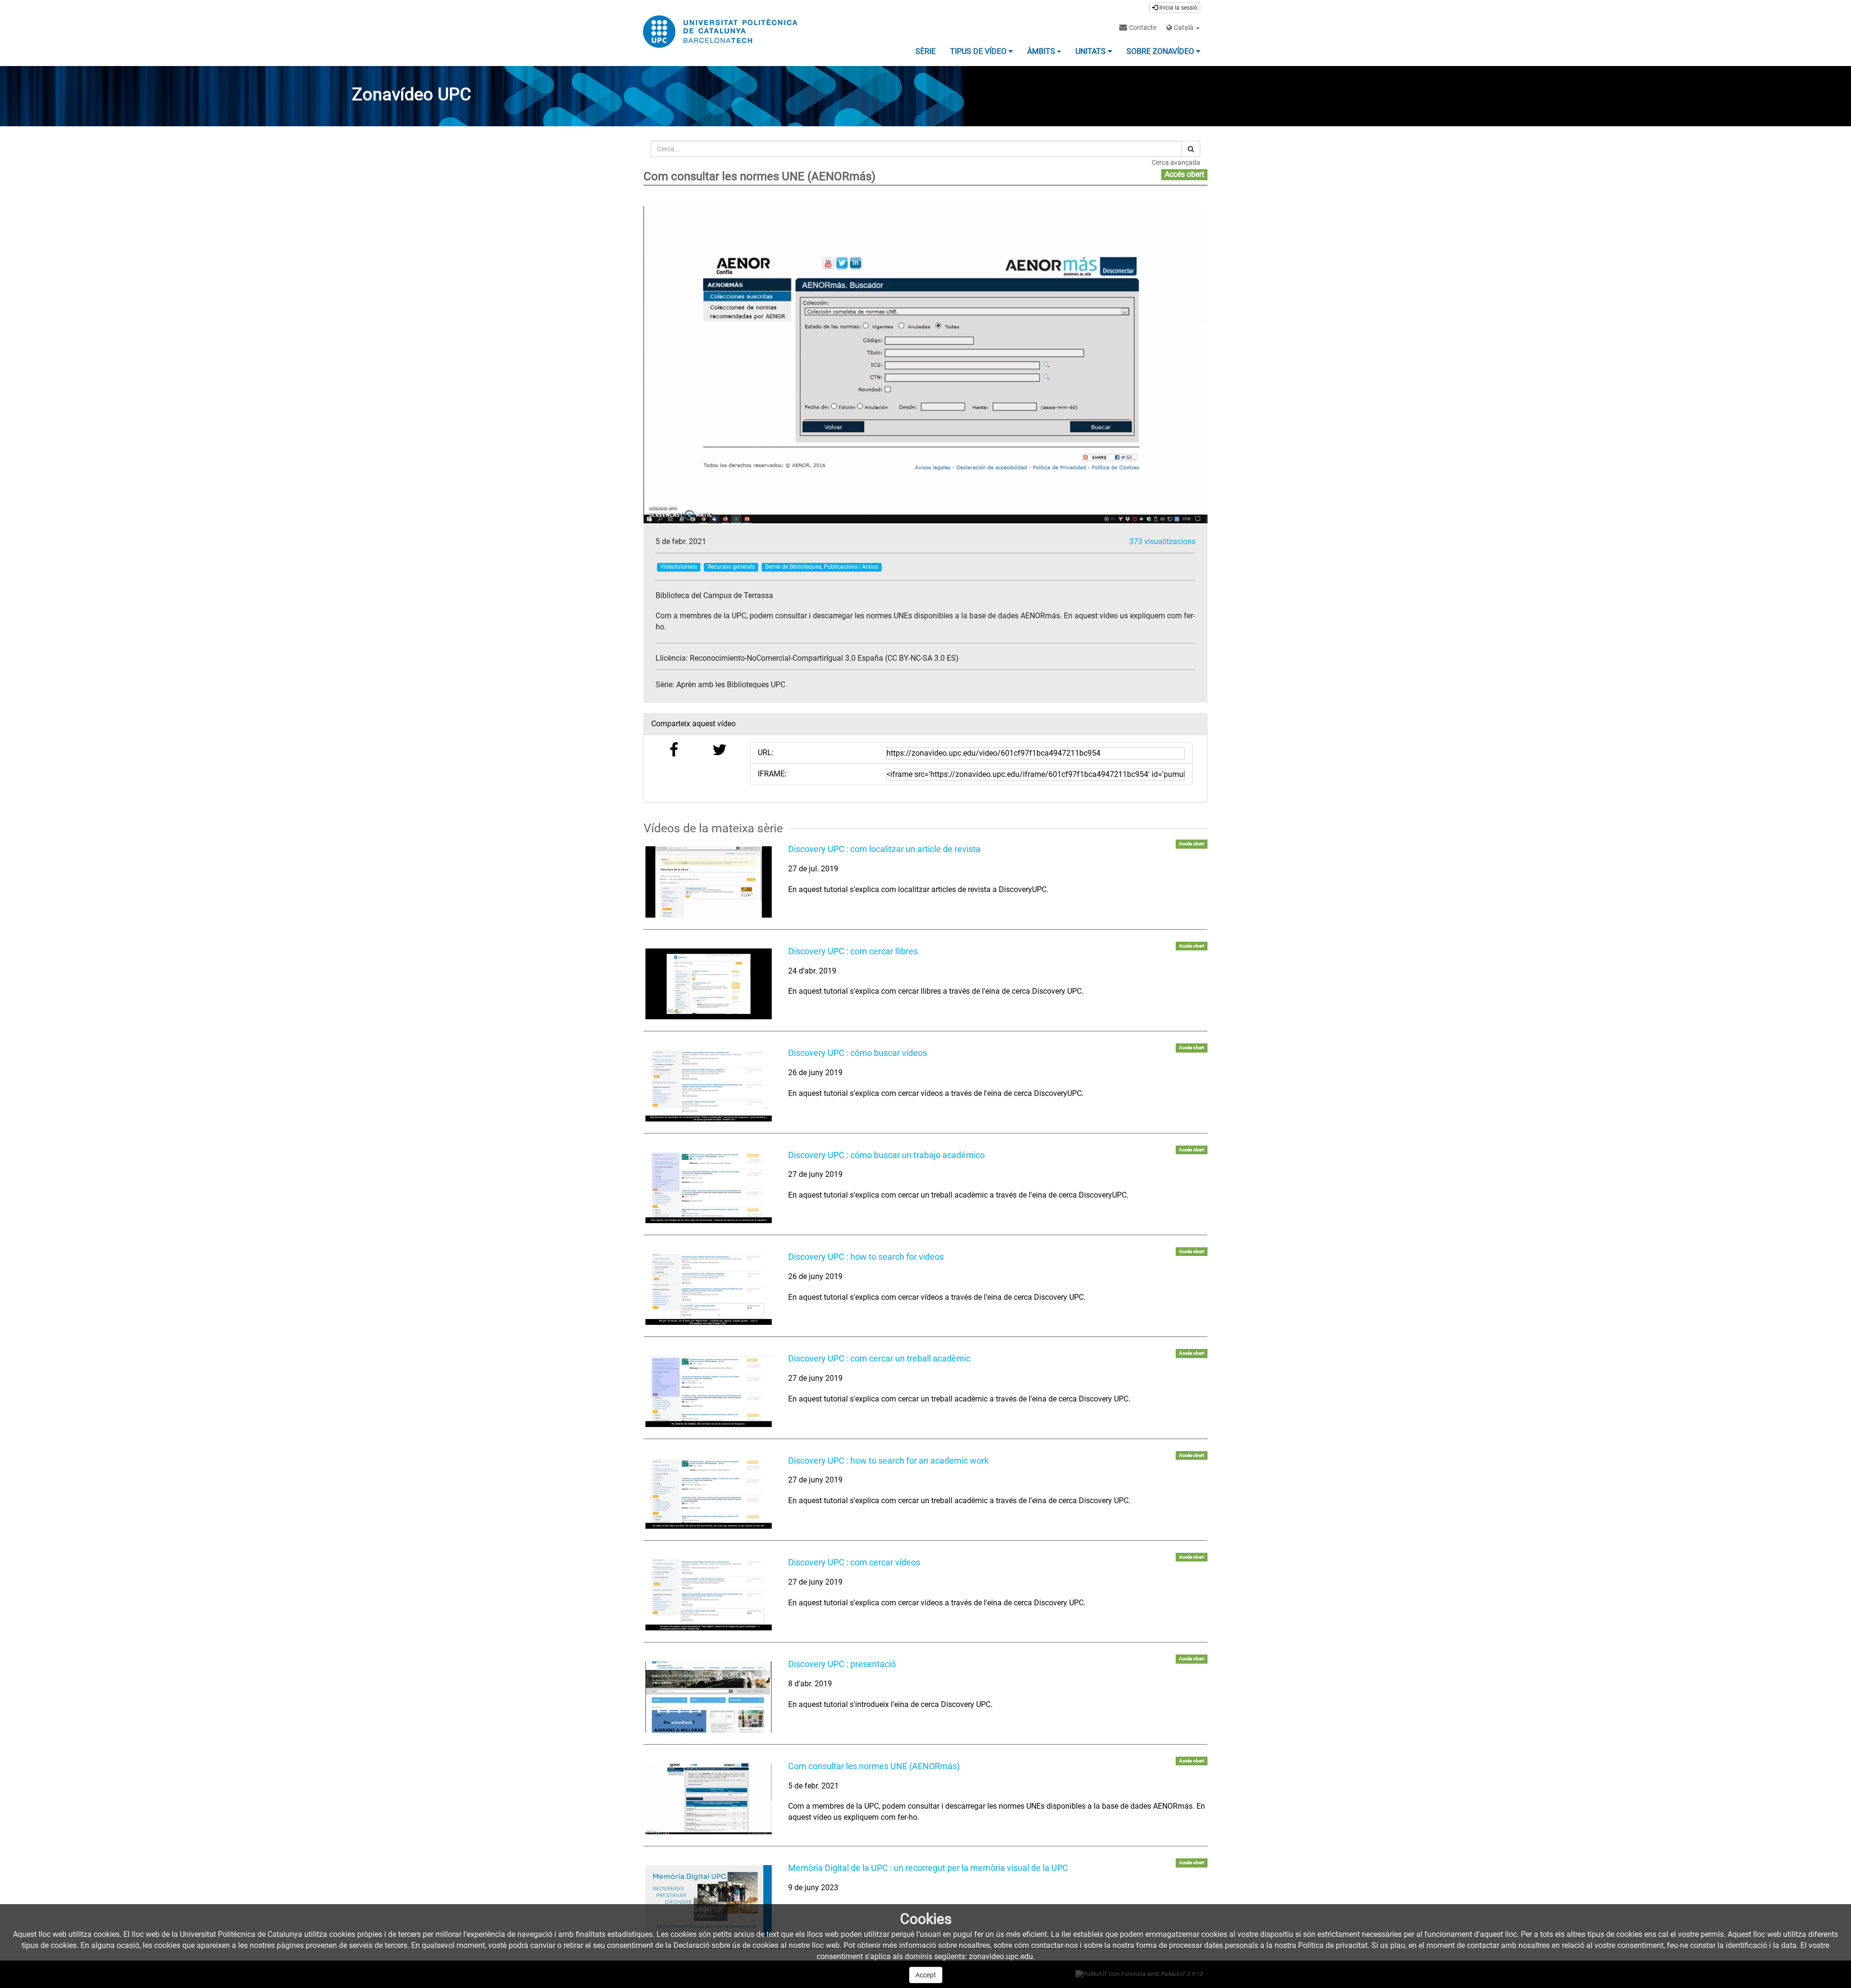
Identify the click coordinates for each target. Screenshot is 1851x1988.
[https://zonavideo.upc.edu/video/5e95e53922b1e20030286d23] (709, 1493)
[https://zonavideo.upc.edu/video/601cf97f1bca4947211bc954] (709, 1799)
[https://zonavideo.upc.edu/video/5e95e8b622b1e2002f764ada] (709, 1595)
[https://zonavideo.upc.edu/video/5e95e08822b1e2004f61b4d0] (709, 1289)
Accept (926, 1975)
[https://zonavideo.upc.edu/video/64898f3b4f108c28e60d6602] (709, 1901)
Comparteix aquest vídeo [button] (693, 724)
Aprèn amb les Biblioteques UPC (731, 685)
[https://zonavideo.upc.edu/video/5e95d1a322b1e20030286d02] (709, 984)
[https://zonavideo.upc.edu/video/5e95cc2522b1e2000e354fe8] (709, 882)
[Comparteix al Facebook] (674, 753)
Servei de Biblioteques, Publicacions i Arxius (822, 567)
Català (1184, 27)
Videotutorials (679, 567)
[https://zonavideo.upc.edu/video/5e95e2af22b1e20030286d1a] (709, 1391)
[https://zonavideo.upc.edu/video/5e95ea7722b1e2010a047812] (709, 1697)
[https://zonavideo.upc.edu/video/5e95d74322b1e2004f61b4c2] (709, 1086)
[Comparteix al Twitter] (720, 753)
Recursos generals (731, 567)
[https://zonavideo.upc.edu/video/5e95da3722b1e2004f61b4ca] (709, 1188)
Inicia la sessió (1178, 8)
